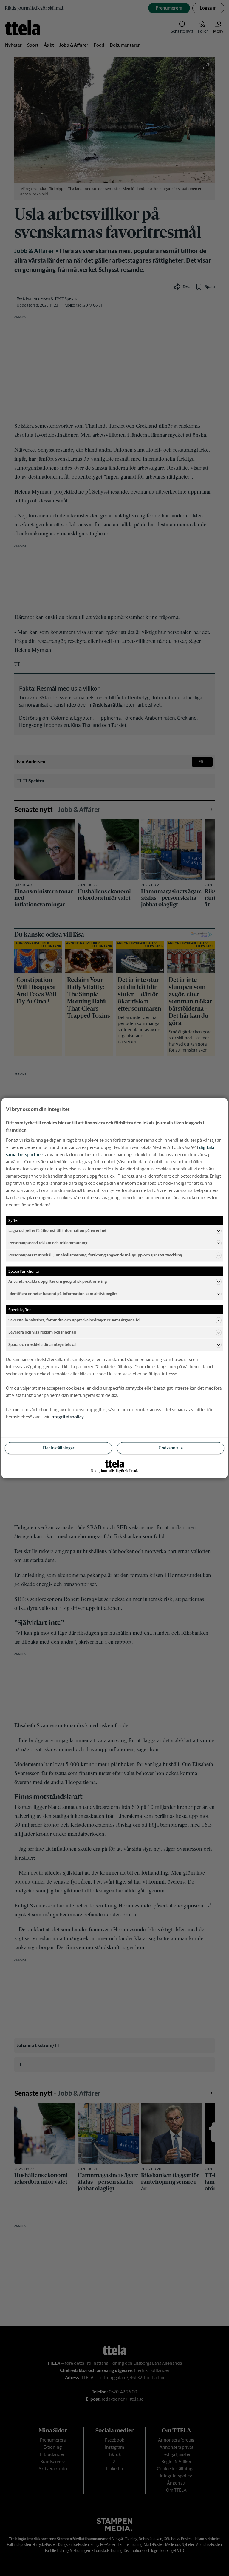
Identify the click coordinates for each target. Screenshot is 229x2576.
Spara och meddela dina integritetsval (42, 1344)
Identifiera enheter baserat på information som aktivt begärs (63, 1294)
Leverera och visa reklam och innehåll (42, 1332)
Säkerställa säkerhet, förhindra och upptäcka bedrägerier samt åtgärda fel (74, 1320)
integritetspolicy (67, 1416)
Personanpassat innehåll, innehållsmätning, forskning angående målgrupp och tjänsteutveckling (95, 1255)
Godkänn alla (171, 1448)
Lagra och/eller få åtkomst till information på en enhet (57, 1231)
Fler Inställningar (58, 1448)
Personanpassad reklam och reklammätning (48, 1243)
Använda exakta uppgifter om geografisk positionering (58, 1281)
